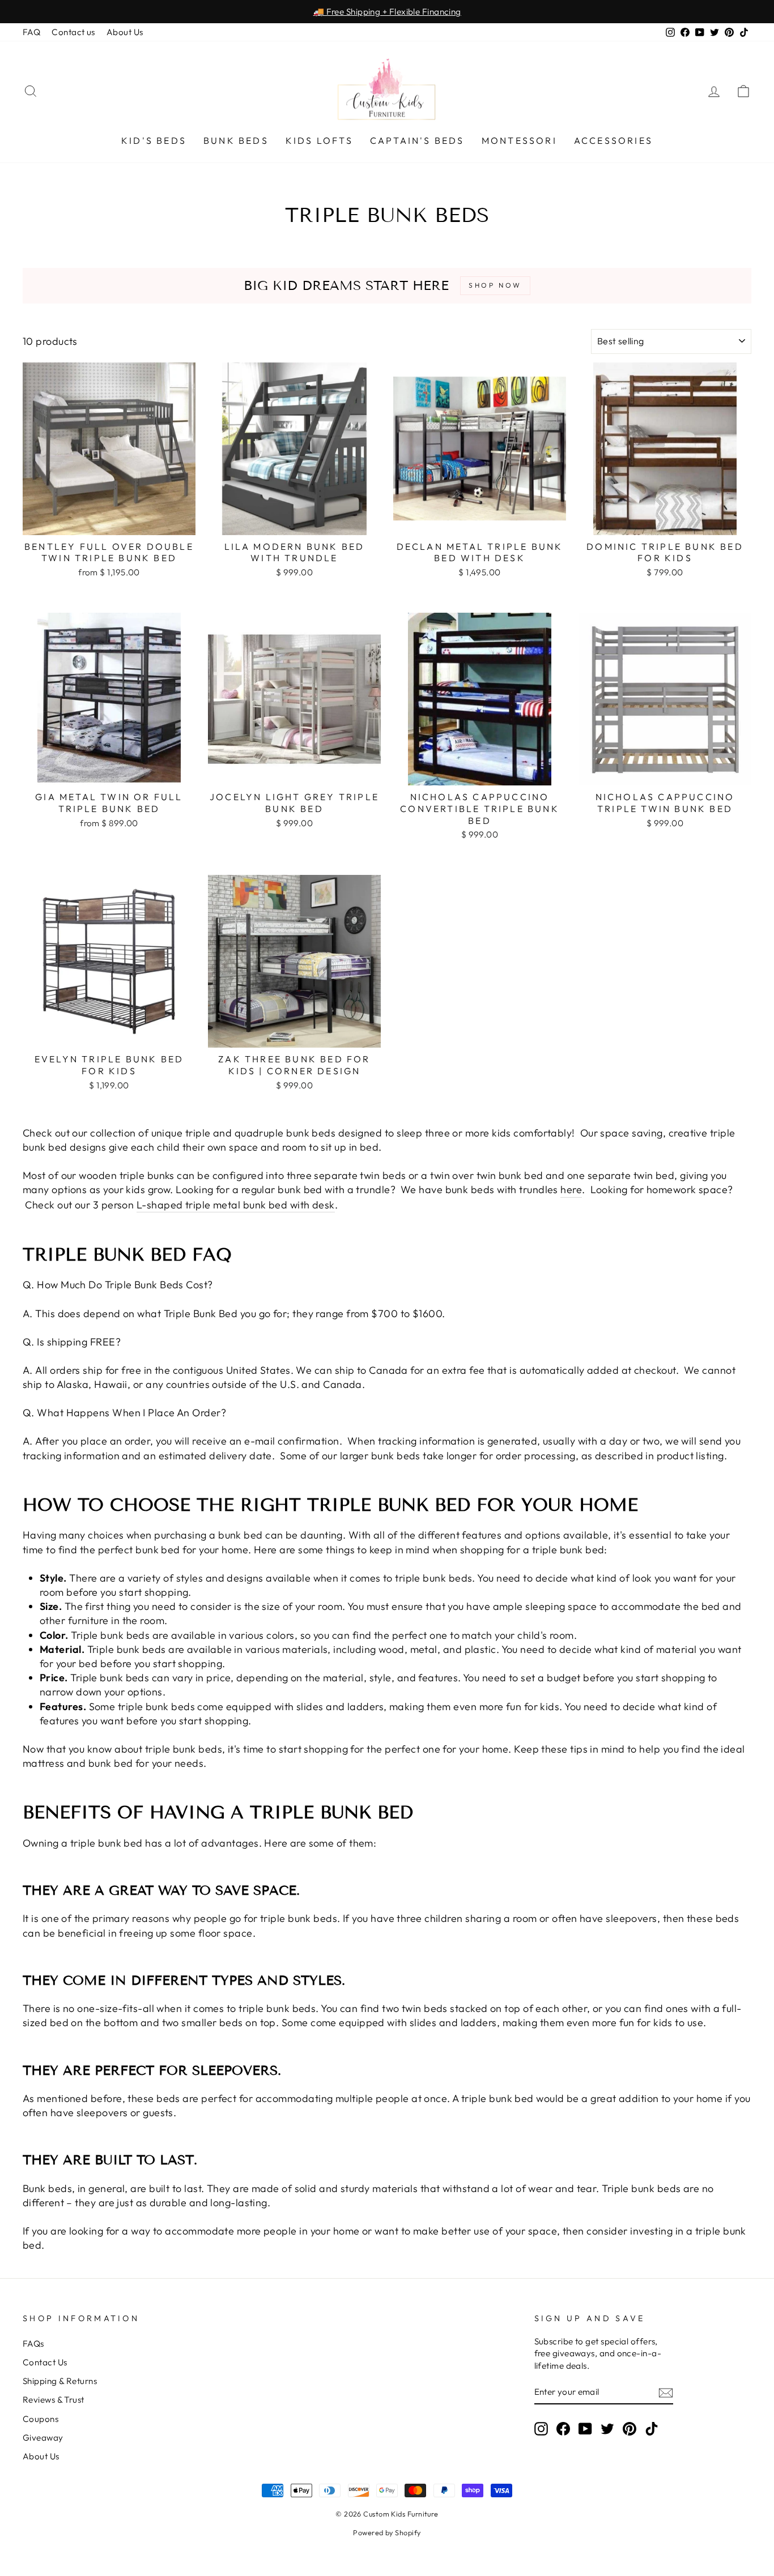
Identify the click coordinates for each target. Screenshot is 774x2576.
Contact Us (45, 2362)
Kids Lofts (319, 140)
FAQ (31, 32)
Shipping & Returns (60, 2381)
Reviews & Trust (54, 2400)
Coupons (41, 2419)
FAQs (33, 2344)
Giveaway (43, 2438)
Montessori (519, 140)
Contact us (73, 32)
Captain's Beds (417, 140)
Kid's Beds (154, 140)
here (571, 1189)
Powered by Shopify (387, 2532)
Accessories (613, 140)
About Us (125, 32)
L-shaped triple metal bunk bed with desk (236, 1205)
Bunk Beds (236, 140)
